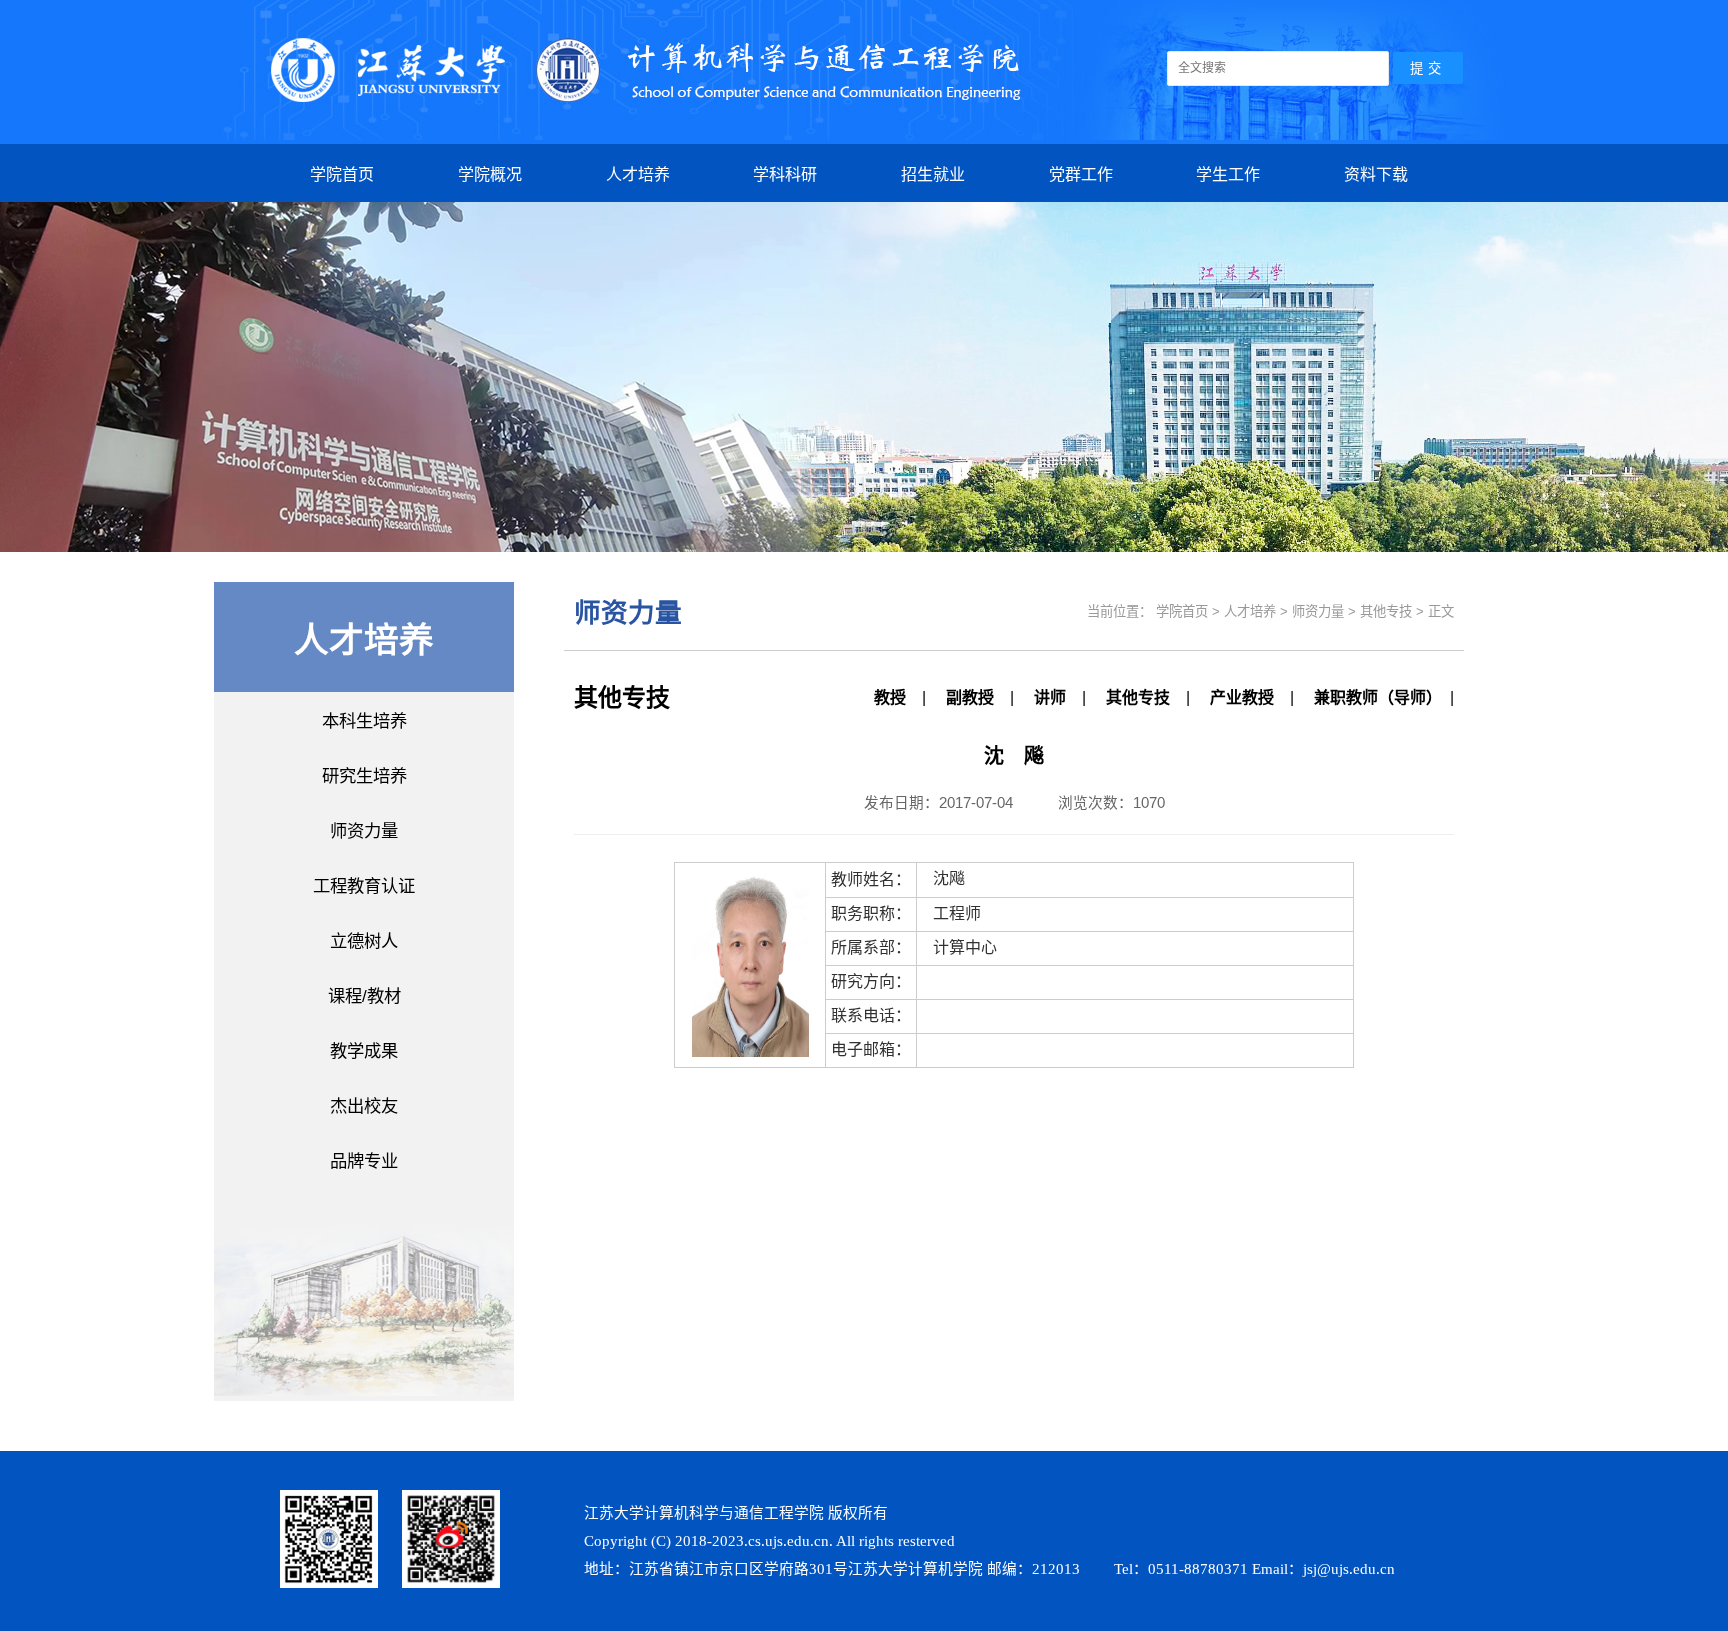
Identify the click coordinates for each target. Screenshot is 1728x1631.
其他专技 (1138, 697)
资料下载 (1376, 174)
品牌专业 (364, 1161)
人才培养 (638, 174)
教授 (890, 697)
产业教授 (1242, 697)
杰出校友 (364, 1106)
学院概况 (490, 174)
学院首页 (342, 174)
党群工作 (1081, 174)
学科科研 (785, 174)
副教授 (970, 697)
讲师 (1050, 697)
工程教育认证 (364, 886)
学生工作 (1228, 174)
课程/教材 (364, 996)
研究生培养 (364, 776)
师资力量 (364, 831)
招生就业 (933, 174)
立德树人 (364, 941)
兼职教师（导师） (1374, 697)
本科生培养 (364, 721)
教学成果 (364, 1051)
